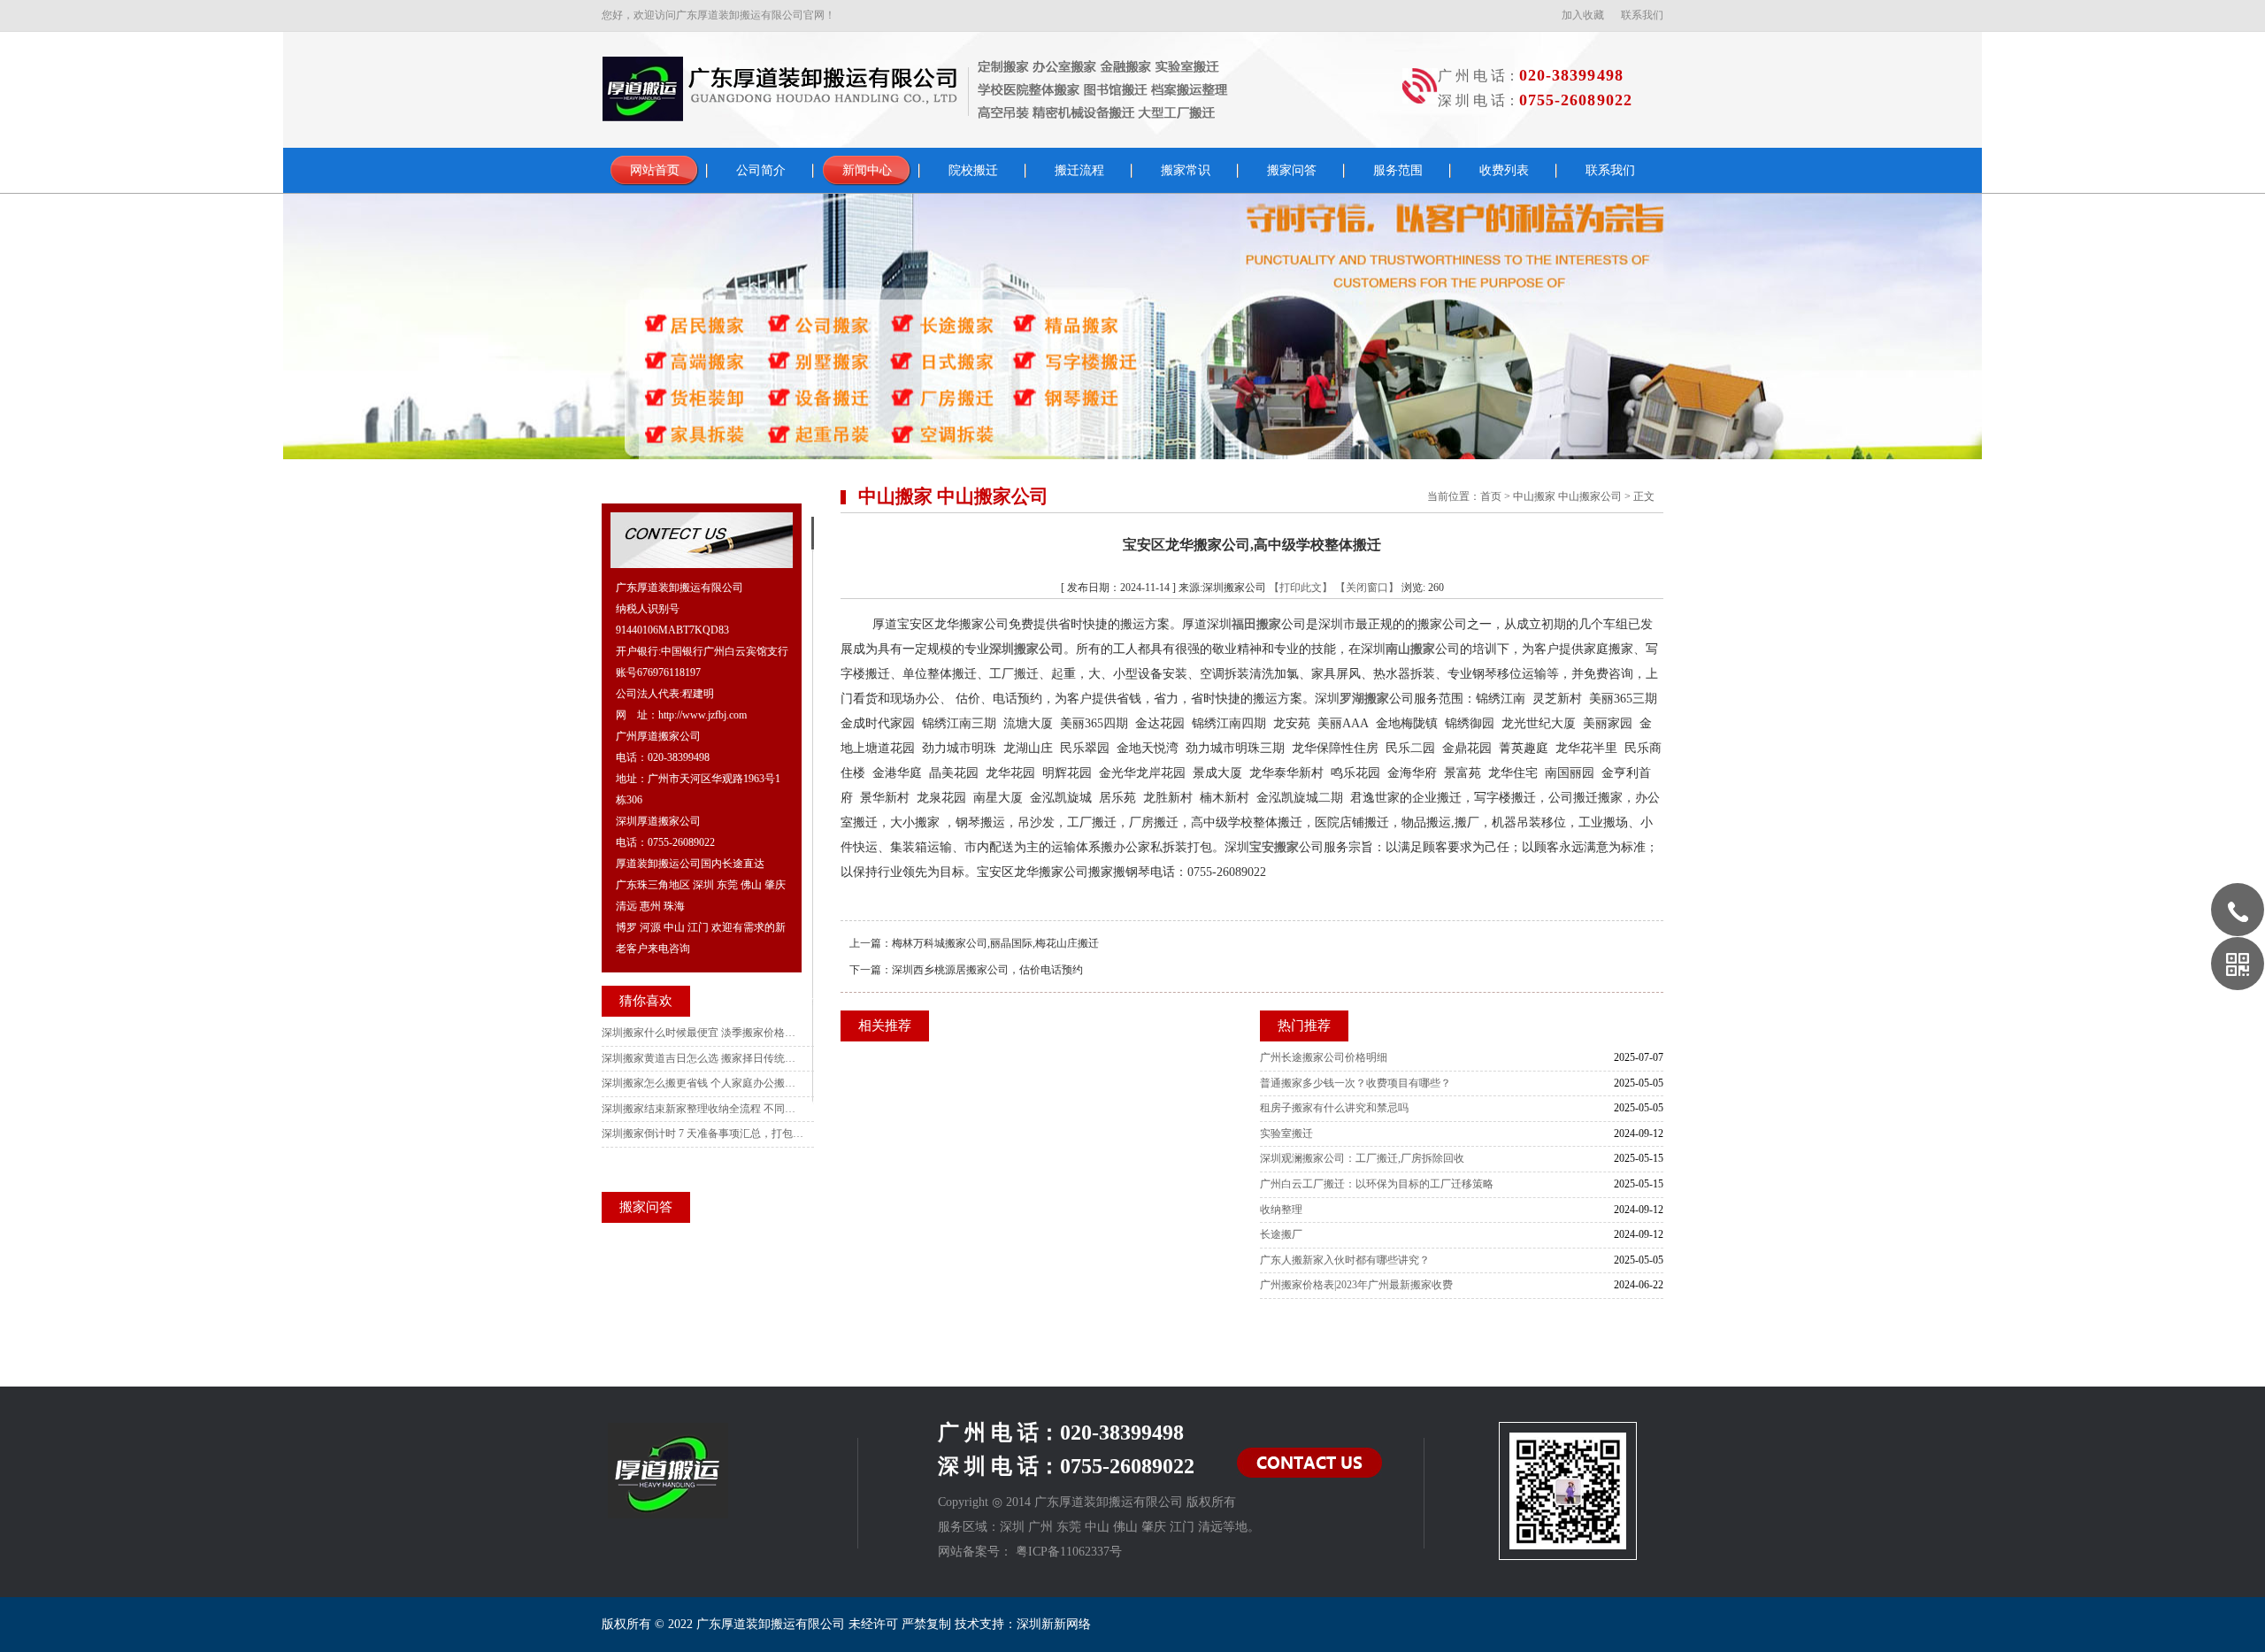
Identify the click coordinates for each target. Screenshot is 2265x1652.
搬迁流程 (1079, 170)
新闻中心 (867, 170)
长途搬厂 (1281, 1234)
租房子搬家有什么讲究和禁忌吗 (1334, 1108)
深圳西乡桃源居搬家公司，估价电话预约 (987, 970)
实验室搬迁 (1286, 1133)
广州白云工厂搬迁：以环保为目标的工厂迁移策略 (1377, 1184)
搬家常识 (1186, 170)
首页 (1491, 496)
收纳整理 (1281, 1210)
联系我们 (1642, 15)
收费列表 (1504, 170)
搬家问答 (1292, 170)
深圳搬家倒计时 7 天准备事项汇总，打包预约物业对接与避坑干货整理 (703, 1133)
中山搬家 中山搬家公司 (1567, 496)
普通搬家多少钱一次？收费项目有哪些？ (1355, 1083)
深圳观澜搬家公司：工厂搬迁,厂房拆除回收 (1362, 1158)
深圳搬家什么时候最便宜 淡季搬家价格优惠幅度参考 (703, 1033)
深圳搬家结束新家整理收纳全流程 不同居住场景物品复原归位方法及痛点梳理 (703, 1109)
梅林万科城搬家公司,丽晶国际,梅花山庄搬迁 (995, 943)
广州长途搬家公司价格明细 (1324, 1057)
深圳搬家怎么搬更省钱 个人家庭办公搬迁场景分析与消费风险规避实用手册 (703, 1083)
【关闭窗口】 (1367, 588)
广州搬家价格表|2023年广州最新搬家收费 (1356, 1285)
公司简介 (761, 170)
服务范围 (1398, 170)
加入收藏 (1583, 15)
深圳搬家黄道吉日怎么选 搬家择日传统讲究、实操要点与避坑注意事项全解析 (703, 1058)
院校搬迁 (973, 170)
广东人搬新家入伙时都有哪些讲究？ (1345, 1260)
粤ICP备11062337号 (1069, 1552)
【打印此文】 (1301, 588)
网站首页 (655, 170)
